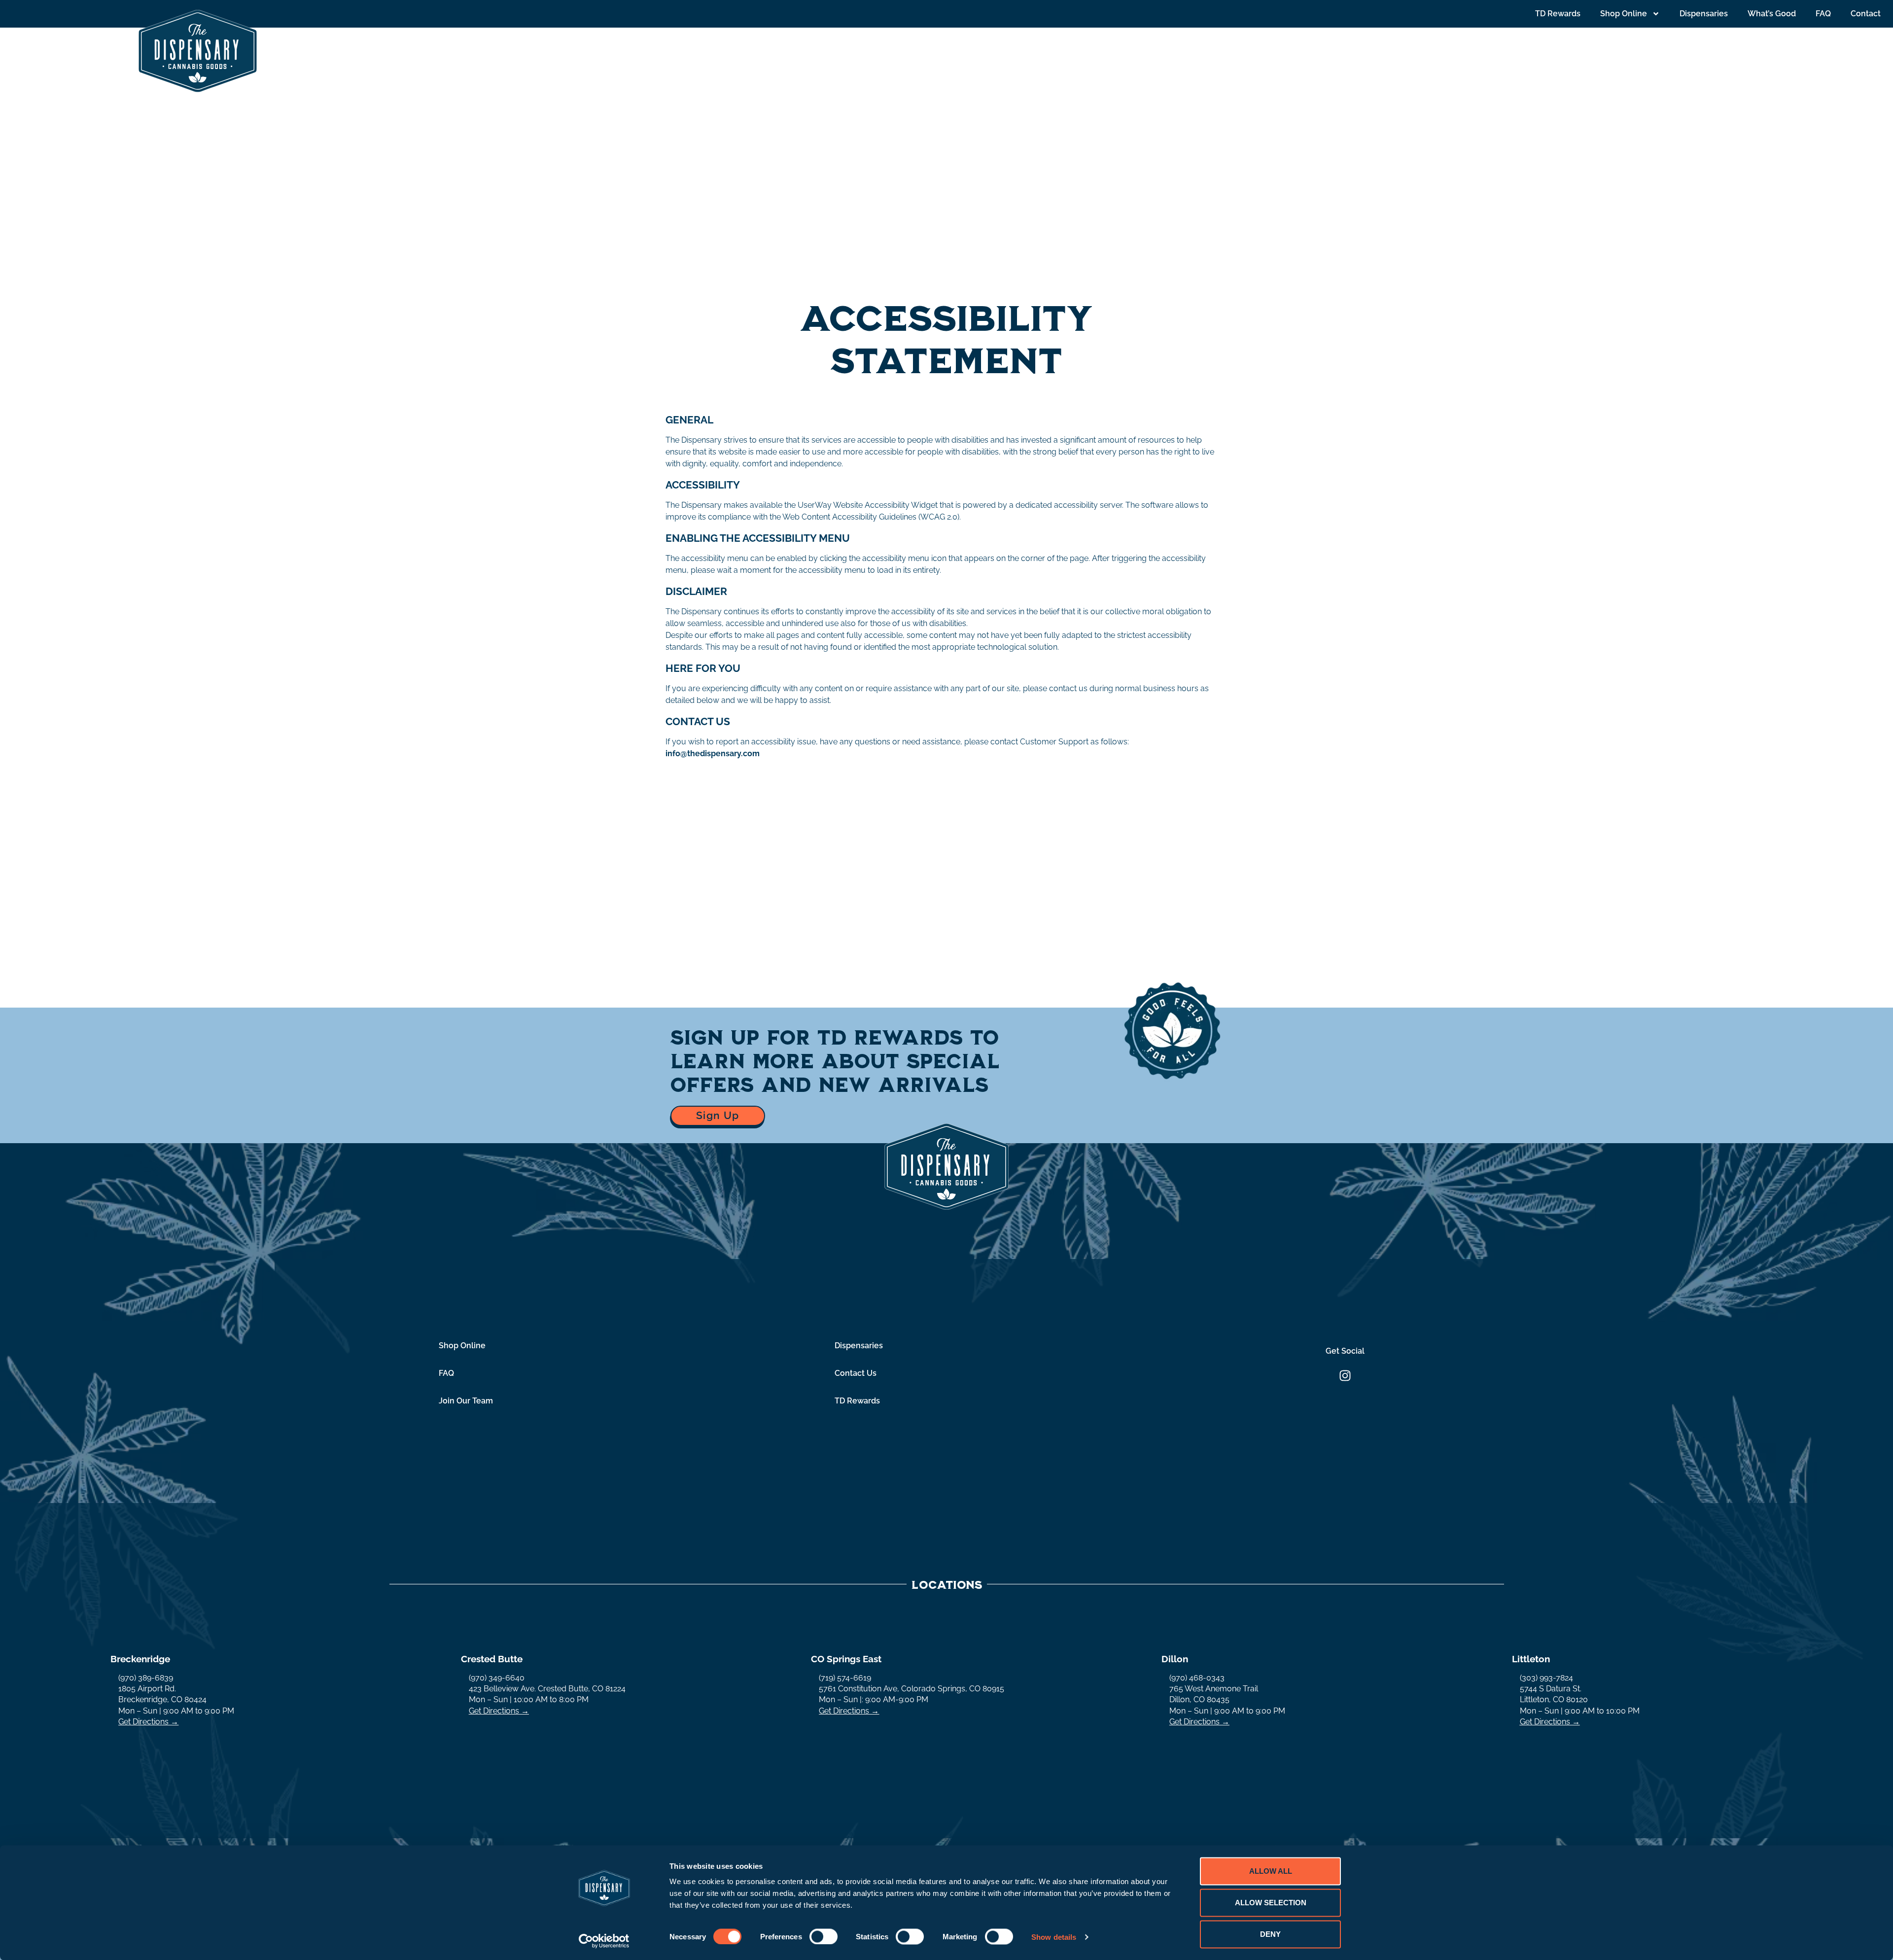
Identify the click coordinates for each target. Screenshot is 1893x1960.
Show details (1054, 1937)
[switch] (824, 1936)
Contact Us (856, 1373)
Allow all (1271, 1871)
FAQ (1823, 14)
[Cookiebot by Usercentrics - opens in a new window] (604, 1941)
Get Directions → (148, 1722)
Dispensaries (1704, 14)
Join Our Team (466, 1401)
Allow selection (1271, 1903)
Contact (1866, 14)
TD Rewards (1558, 14)
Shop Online (1624, 14)
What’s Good (1772, 14)
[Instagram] (1345, 1376)
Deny (1270, 1934)
